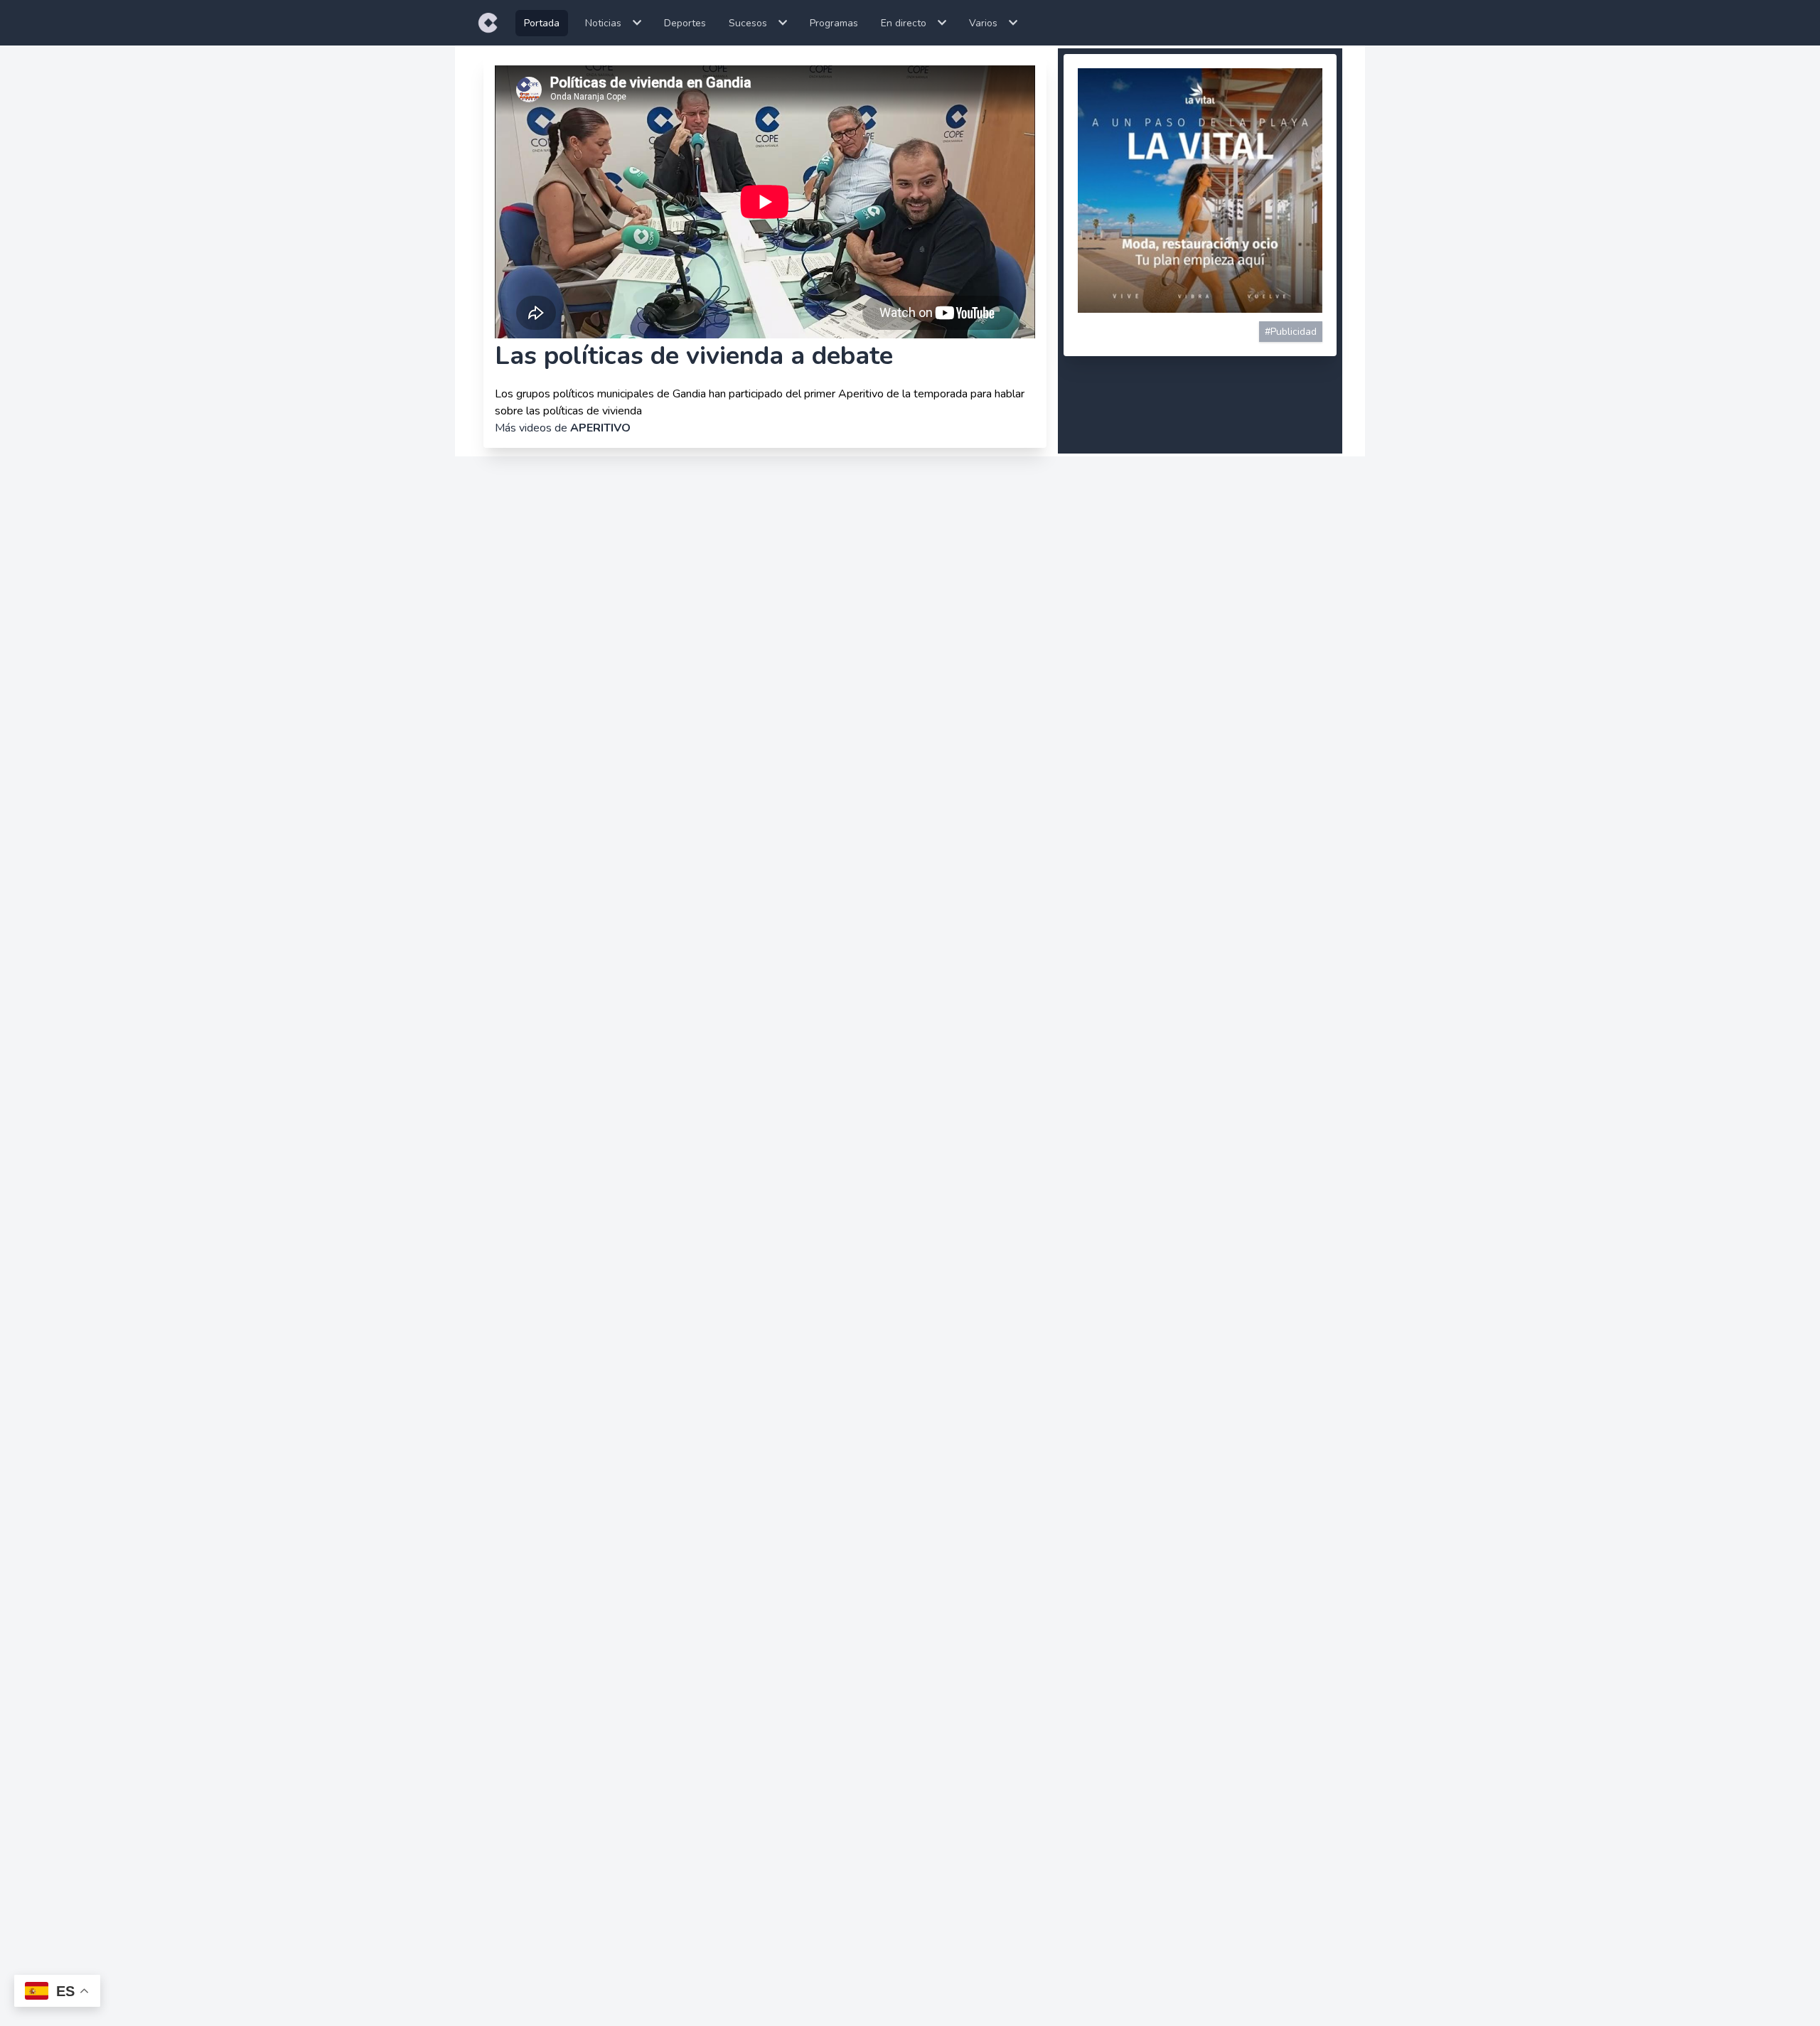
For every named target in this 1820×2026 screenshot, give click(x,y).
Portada (542, 23)
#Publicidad (1291, 332)
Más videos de (563, 428)
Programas (834, 23)
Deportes (685, 23)
